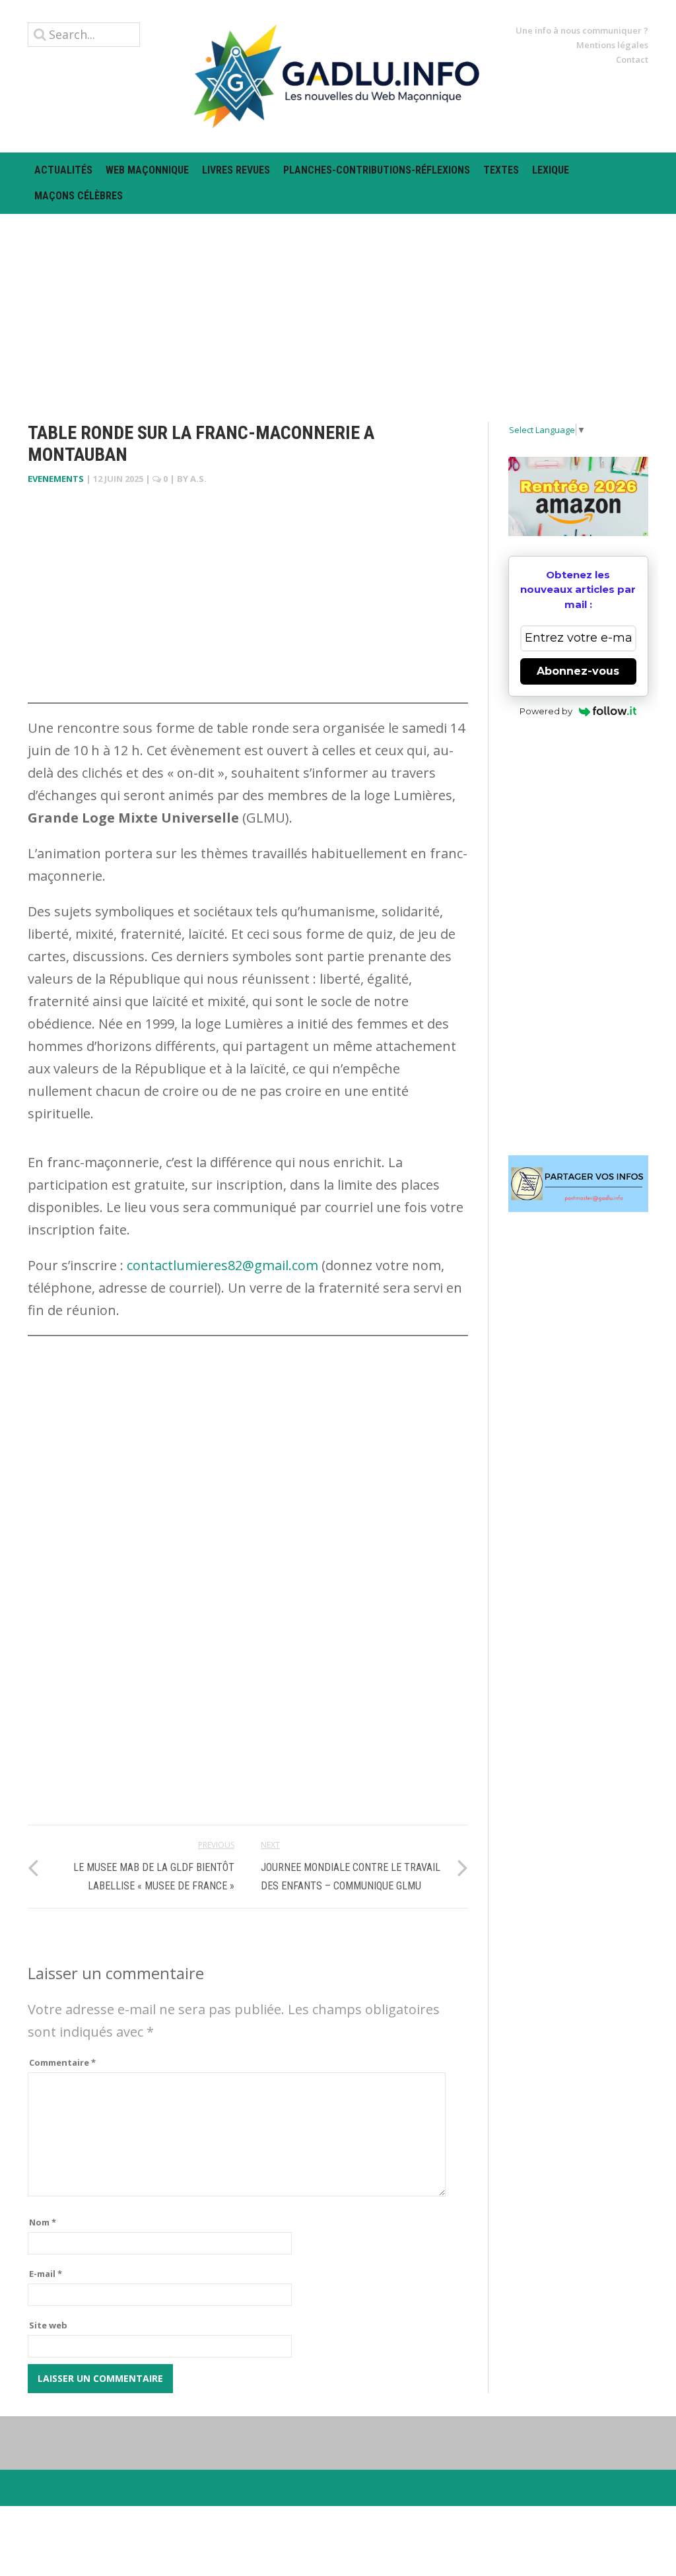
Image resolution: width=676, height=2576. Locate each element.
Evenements (56, 479)
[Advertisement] (338, 306)
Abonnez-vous (578, 671)
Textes (501, 170)
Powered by (546, 711)
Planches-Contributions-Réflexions (377, 170)
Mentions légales (612, 45)
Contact (632, 59)
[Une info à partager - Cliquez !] (579, 1184)
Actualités (63, 170)
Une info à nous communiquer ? (582, 30)
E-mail (46, 2274)
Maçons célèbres (79, 196)
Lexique (551, 170)
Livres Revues (236, 170)
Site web (48, 2325)
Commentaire (62, 2062)
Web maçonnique (147, 170)
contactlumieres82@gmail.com (222, 1265)
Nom (43, 2222)
